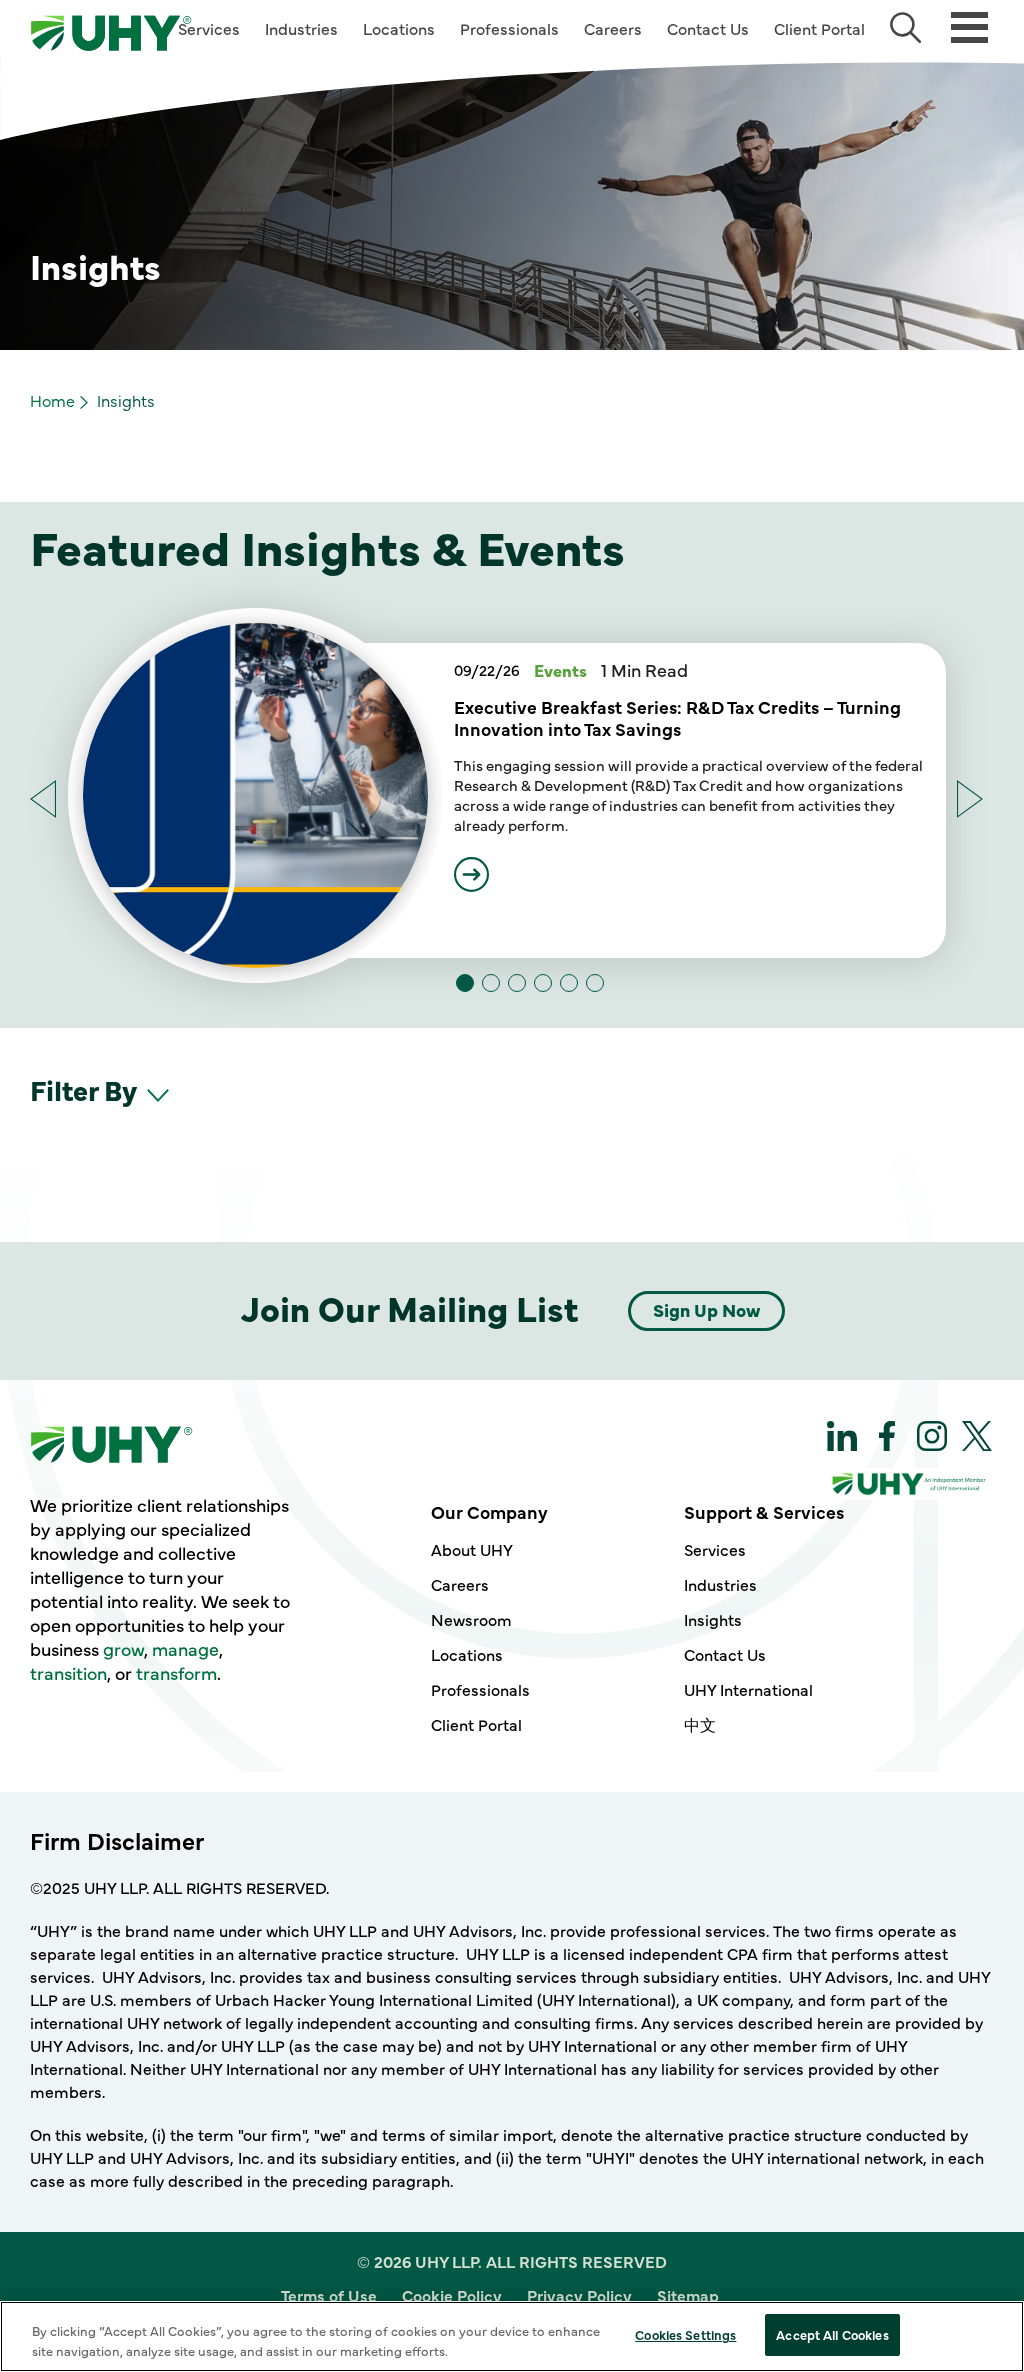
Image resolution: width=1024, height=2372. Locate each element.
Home (52, 400)
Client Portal (819, 28)
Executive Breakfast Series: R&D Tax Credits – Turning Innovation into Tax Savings (677, 718)
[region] (512, 2336)
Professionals (509, 28)
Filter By (86, 1089)
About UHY (472, 1549)
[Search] (905, 27)
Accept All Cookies (832, 2334)
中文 (700, 1724)
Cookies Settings (685, 2334)
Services (209, 28)
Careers (613, 28)
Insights (713, 1619)
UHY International (748, 1689)
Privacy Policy (579, 2295)
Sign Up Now (706, 1309)
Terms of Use (329, 2295)
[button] (970, 799)
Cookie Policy (452, 2295)
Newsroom (471, 1619)
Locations (399, 28)
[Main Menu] (969, 25)
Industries (301, 28)
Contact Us (708, 28)
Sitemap (688, 2295)
